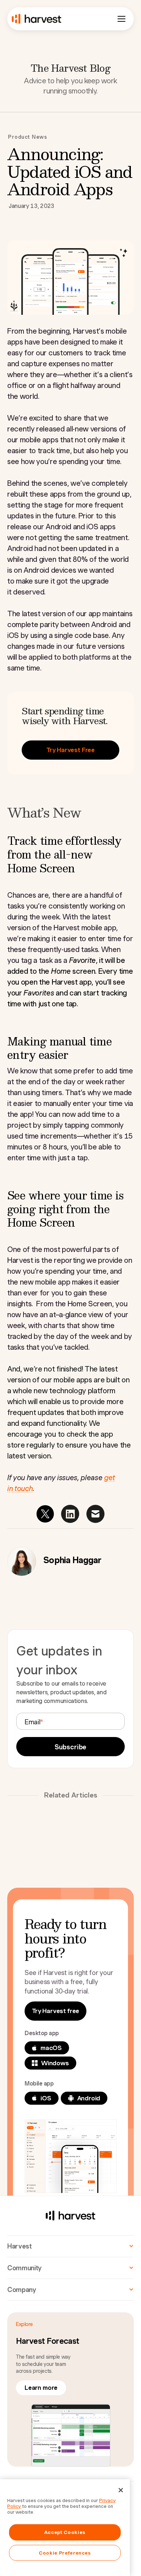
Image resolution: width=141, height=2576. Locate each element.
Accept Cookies (65, 2532)
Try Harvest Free (70, 750)
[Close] (121, 2490)
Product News (28, 137)
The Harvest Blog (70, 68)
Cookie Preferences (65, 2553)
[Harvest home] (37, 19)
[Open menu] (121, 19)
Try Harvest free (55, 2011)
